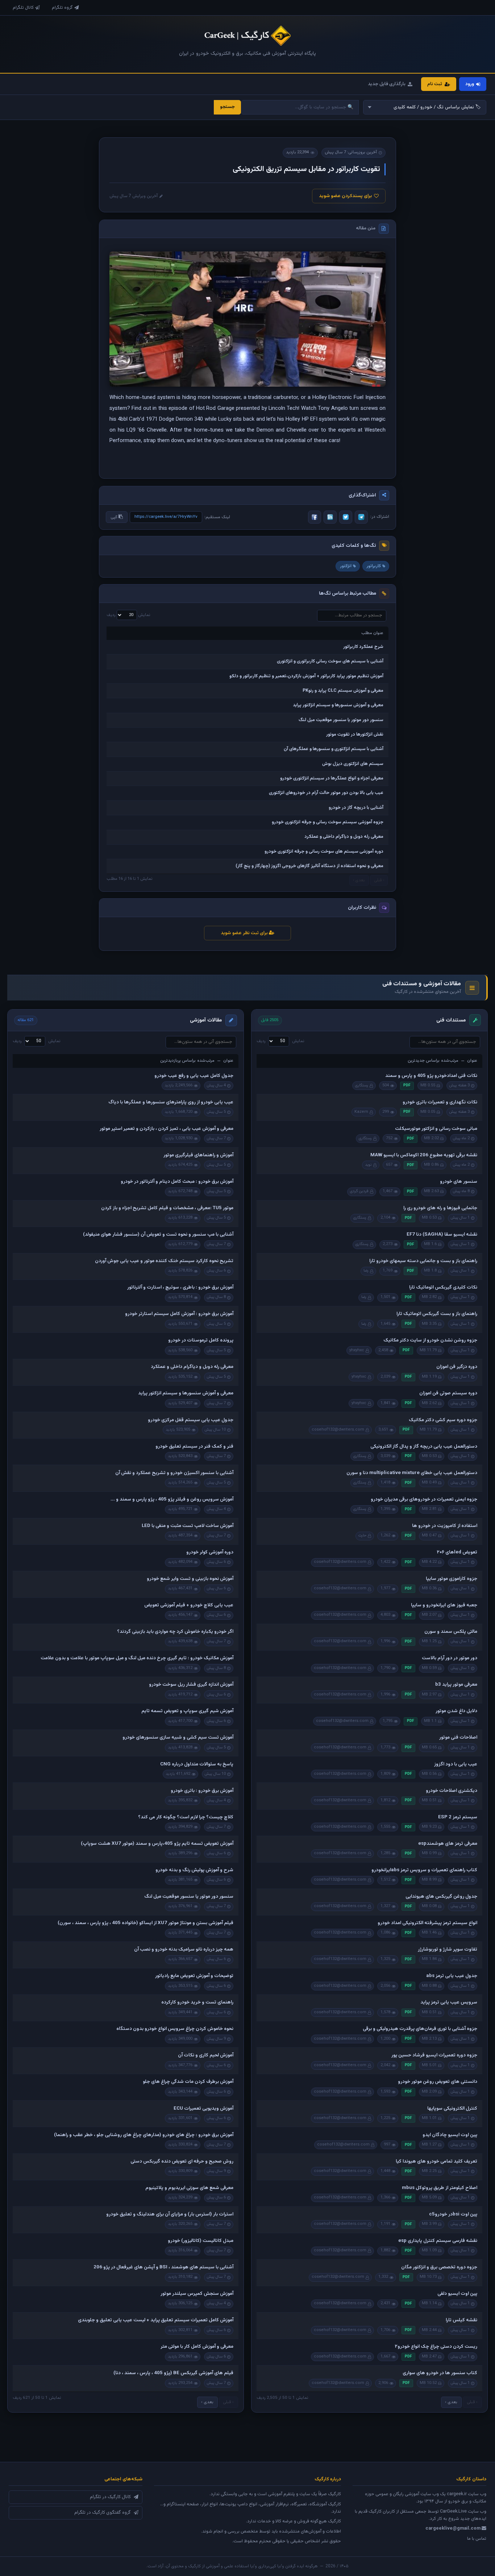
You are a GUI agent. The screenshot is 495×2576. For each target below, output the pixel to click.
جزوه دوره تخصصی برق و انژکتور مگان (439, 2267)
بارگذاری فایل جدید (387, 84)
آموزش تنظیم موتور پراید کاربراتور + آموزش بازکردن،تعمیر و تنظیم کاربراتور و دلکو (306, 676)
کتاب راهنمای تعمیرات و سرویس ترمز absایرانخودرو (424, 1870)
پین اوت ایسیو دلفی (457, 2294)
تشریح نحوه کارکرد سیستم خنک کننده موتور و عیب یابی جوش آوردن (164, 1261)
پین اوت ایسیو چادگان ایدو (450, 2135)
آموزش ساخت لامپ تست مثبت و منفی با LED (188, 1526)
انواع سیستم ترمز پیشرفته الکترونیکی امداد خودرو (427, 1923)
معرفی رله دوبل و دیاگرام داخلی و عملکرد (344, 837)
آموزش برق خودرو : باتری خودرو (202, 1791)
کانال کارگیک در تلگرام (110, 2497)
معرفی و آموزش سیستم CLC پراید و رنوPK (343, 691)
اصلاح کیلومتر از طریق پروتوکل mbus (440, 2188)
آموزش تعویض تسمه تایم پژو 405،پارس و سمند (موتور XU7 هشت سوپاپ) (157, 1844)
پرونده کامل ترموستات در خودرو (201, 1340)
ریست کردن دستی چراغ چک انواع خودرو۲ (436, 2347)
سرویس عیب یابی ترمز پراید (449, 2002)
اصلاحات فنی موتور (458, 1738)
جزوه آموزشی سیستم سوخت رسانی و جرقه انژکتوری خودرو (328, 822)
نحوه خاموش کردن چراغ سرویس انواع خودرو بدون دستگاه (175, 2029)
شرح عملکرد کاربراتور (363, 647)
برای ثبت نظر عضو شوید (245, 933)
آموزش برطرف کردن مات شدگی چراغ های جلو (188, 2082)
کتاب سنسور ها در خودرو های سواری (440, 2373)
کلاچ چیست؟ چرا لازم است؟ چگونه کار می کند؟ (186, 1817)
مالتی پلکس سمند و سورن (451, 1632)
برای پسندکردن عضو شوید (345, 196)
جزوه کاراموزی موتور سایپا (452, 1579)
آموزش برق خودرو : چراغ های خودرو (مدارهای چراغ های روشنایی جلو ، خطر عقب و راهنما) (144, 2135)
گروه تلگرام (62, 8)
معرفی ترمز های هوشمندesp (448, 1844)
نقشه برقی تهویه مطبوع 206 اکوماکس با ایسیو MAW (424, 1155)
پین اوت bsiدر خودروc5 (453, 2214)
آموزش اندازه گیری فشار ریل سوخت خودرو (191, 1685)
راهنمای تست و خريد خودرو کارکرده (197, 2002)
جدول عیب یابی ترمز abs (452, 1976)
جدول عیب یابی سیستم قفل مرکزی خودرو (191, 1420)
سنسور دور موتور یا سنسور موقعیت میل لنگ (341, 720)
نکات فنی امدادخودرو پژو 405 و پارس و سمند (431, 1076)
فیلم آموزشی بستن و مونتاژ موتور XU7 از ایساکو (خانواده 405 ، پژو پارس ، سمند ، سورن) (145, 1923)
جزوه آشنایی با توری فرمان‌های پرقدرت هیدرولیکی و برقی (420, 2029)
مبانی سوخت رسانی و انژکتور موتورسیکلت (436, 1129)
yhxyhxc (357, 1350)
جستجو (227, 107)
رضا (366, 1271)
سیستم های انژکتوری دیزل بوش (353, 764)
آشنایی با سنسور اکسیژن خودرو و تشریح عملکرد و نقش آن (174, 1473)
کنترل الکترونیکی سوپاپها (452, 2109)
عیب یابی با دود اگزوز (456, 1764)
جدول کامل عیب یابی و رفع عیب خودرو (194, 1076)
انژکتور (346, 566)
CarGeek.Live (453, 2512)
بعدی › (451, 2402)
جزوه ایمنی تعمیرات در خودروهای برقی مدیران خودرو (424, 1499)
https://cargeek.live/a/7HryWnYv (166, 517)
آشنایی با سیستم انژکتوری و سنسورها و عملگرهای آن (334, 749)
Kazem (361, 1112)
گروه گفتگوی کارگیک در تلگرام (103, 2513)
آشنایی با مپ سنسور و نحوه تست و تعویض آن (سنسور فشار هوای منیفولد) (158, 1235)
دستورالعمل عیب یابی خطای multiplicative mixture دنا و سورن (412, 1473)
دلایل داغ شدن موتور (456, 1711)
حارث (362, 1535)
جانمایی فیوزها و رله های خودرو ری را (440, 1208)
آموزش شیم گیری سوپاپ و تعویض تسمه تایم (187, 1711)
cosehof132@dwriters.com (338, 1430)
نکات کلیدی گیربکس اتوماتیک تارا (443, 1287)
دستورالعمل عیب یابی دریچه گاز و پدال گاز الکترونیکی (424, 1447)
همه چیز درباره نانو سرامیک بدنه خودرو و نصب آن (184, 1949)
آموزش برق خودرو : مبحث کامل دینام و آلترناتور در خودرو (177, 1182)
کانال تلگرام (23, 8)
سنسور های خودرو (459, 1182)
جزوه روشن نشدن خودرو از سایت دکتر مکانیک (430, 1340)
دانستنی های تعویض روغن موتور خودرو (438, 2082)
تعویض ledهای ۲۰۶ (457, 1552)
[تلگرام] (361, 517)
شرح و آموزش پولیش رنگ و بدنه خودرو (194, 1870)
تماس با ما (477, 2539)
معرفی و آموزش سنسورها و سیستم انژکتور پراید (338, 705)
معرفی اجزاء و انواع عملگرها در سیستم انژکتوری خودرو (332, 778)
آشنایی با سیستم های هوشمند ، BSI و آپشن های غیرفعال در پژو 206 (163, 2267)
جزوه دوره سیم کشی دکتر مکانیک (443, 1420)
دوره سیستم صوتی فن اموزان (448, 1393)
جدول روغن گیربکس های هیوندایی (441, 1897)
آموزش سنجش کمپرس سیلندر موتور (197, 2294)
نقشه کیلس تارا (461, 2320)
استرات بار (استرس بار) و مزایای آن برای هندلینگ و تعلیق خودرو (170, 2214)
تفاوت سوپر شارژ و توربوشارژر (448, 1949)
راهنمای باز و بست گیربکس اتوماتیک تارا (437, 1314)
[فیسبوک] (315, 517)
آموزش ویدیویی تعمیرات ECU (203, 2109)
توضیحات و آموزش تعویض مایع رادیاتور (194, 1976)
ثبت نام (435, 84)
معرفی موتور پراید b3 (456, 1685)
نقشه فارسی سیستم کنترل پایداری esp (438, 2241)
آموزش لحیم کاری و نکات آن (206, 2055)
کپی (115, 517)
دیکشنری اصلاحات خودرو (452, 1791)
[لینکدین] (330, 517)
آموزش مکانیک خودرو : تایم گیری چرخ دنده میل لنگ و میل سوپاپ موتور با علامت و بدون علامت (137, 1658)
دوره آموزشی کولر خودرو (210, 1552)
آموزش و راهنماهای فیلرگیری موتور (198, 1155)
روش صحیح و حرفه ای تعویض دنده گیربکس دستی (182, 2161)
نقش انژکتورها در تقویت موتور (355, 734)
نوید (368, 1165)
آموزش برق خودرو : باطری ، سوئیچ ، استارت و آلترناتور (180, 1287)
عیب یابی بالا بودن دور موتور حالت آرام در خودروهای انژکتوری (326, 793)
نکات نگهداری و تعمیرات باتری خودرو (440, 1102)
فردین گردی (359, 1191)
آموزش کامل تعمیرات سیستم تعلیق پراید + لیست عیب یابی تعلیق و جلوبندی (156, 2320)
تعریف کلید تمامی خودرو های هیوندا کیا (436, 2161)
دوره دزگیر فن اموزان (457, 1367)
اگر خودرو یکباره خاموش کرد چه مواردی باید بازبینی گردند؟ (175, 1632)
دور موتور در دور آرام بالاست (450, 1658)
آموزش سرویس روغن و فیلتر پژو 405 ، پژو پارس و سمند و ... (172, 1499)
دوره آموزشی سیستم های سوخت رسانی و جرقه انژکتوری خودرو (324, 852)
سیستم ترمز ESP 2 (458, 1817)
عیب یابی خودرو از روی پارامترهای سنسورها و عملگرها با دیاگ (171, 1102)
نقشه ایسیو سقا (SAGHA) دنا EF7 (442, 1235)
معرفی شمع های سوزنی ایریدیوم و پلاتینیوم (189, 2188)
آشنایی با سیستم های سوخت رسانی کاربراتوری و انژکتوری (330, 661)
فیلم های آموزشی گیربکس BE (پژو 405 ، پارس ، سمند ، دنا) (173, 2373)
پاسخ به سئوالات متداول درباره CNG (197, 1764)
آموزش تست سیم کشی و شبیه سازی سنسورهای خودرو (178, 1738)
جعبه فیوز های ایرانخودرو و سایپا (444, 1605)
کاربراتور (374, 566)
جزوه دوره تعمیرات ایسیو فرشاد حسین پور (434, 2055)
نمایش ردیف (128, 615)
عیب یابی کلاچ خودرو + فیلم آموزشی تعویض (189, 1605)
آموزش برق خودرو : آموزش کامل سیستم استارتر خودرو (179, 1314)
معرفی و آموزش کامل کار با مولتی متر (197, 2347)
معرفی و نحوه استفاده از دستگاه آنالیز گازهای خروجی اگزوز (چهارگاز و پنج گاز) (309, 866)
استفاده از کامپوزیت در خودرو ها (445, 1526)
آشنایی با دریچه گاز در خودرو (356, 808)
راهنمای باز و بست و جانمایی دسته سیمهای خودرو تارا (423, 1261)
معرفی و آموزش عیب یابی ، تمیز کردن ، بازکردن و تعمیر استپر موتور (167, 1129)
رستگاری (362, 1085)
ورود (470, 84)
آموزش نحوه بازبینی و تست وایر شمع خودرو (190, 1579)
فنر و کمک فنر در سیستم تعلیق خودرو (194, 1447)
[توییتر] (346, 517)
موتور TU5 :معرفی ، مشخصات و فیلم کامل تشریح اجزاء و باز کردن (167, 1208)
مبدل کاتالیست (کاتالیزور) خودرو (201, 2241)
